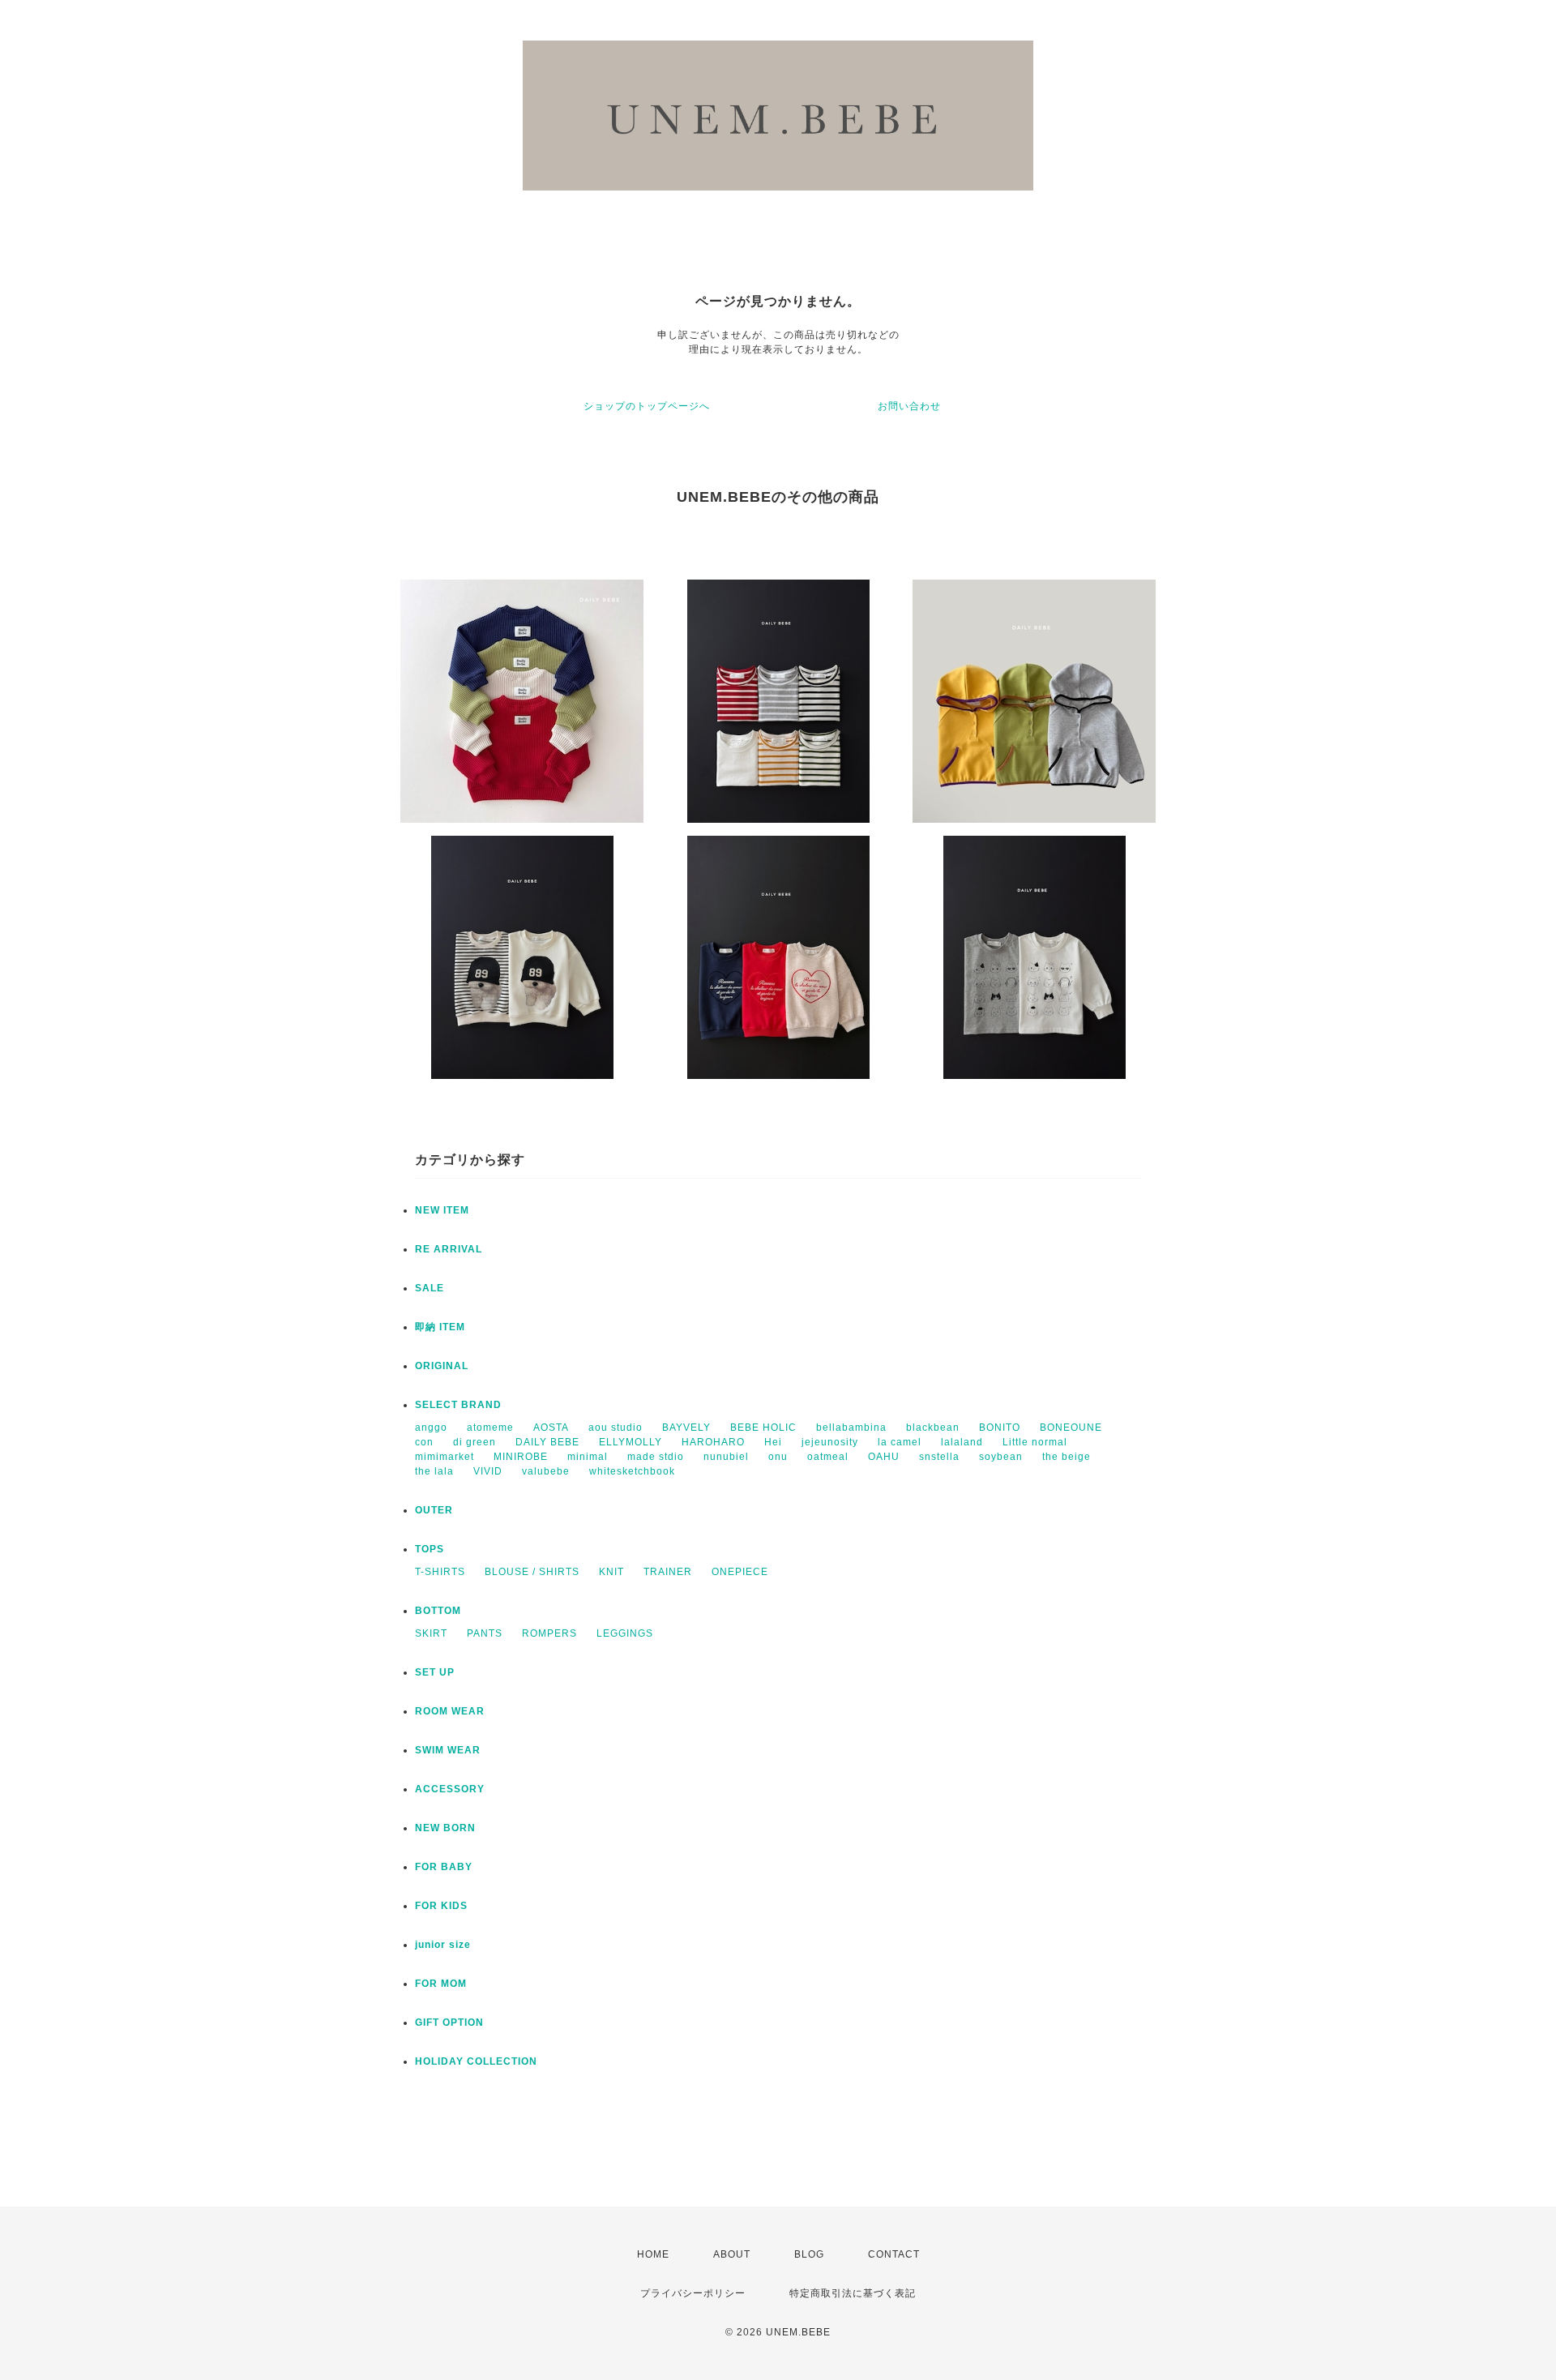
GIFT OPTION (449, 2023)
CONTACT (894, 2254)
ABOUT (732, 2254)
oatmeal (828, 1457)
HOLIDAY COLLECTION (476, 2061)
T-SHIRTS (440, 1572)
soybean (1001, 1457)
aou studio (616, 1428)
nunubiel (726, 1457)
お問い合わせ (909, 406)
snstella (939, 1457)
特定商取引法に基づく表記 (853, 2293)
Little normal (1035, 1442)
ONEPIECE (740, 1572)
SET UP (435, 1672)
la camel (900, 1442)
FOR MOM (441, 1984)
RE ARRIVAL (449, 1249)
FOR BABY (444, 1867)
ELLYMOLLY (631, 1442)
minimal (588, 1457)
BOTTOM (438, 1611)
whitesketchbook (632, 1471)
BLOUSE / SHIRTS (532, 1572)
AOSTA (551, 1428)
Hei (773, 1442)
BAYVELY (686, 1428)
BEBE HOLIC (763, 1428)
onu (778, 1457)
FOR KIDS (441, 1906)
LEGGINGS (625, 1633)
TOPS (430, 1549)
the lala (434, 1471)
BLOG (809, 2254)
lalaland (962, 1442)
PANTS (485, 1633)
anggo (431, 1428)
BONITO (1000, 1428)
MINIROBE (521, 1457)
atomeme (490, 1428)
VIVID (488, 1471)
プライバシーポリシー (693, 2293)
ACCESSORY (450, 1789)
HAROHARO (713, 1442)
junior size (443, 1945)
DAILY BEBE (547, 1442)
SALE (430, 1288)
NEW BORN (445, 1828)
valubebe (546, 1471)
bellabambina (851, 1428)
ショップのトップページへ (647, 406)
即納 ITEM (440, 1327)
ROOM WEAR (450, 1711)
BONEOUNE (1071, 1428)
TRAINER (668, 1572)
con (424, 1442)
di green (474, 1442)
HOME (653, 2254)
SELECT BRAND (458, 1405)
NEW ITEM (442, 1210)
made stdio (656, 1457)
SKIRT (431, 1633)
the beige (1067, 1457)
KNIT (611, 1572)
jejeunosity (830, 1442)
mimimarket (445, 1457)
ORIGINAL (442, 1366)
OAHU (884, 1457)
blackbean (933, 1428)
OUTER (434, 1510)
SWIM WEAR (448, 1750)
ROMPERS (549, 1633)
